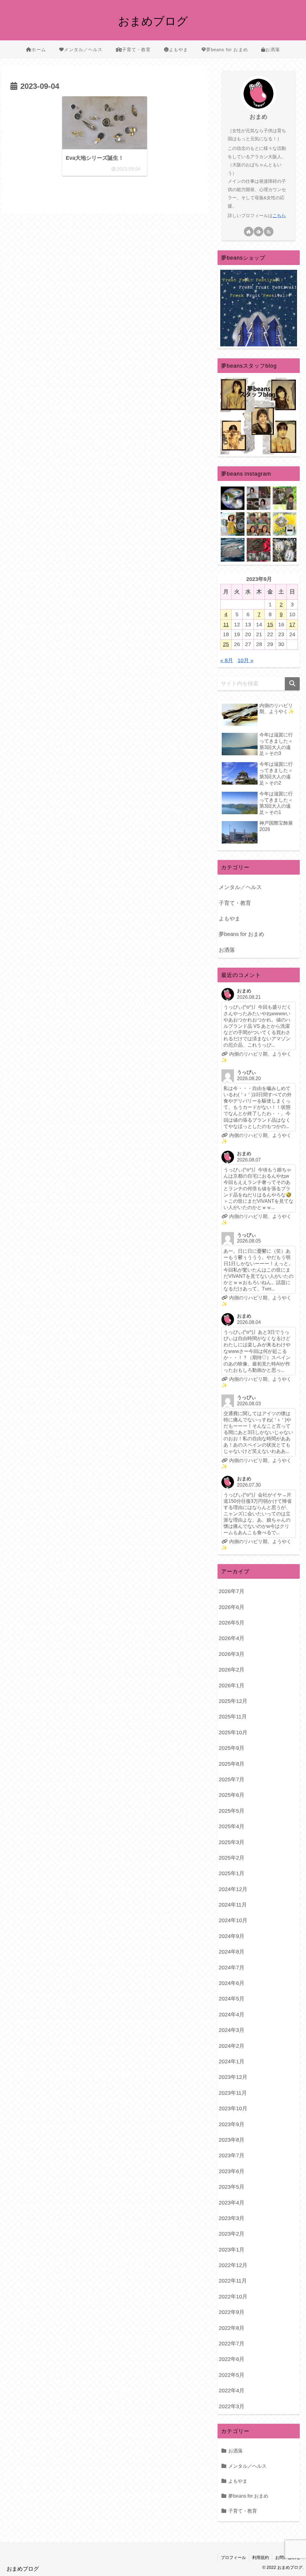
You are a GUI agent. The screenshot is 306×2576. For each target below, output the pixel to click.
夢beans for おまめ (241, 934)
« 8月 (227, 660)
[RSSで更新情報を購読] (269, 232)
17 (292, 625)
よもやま (229, 919)
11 (226, 625)
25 (226, 644)
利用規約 (261, 2557)
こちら (279, 216)
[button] (292, 684)
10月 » (245, 660)
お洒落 (227, 950)
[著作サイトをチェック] (249, 232)
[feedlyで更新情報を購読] (258, 232)
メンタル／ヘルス (240, 887)
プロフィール (233, 2557)
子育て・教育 (235, 903)
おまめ (258, 117)
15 (270, 625)
